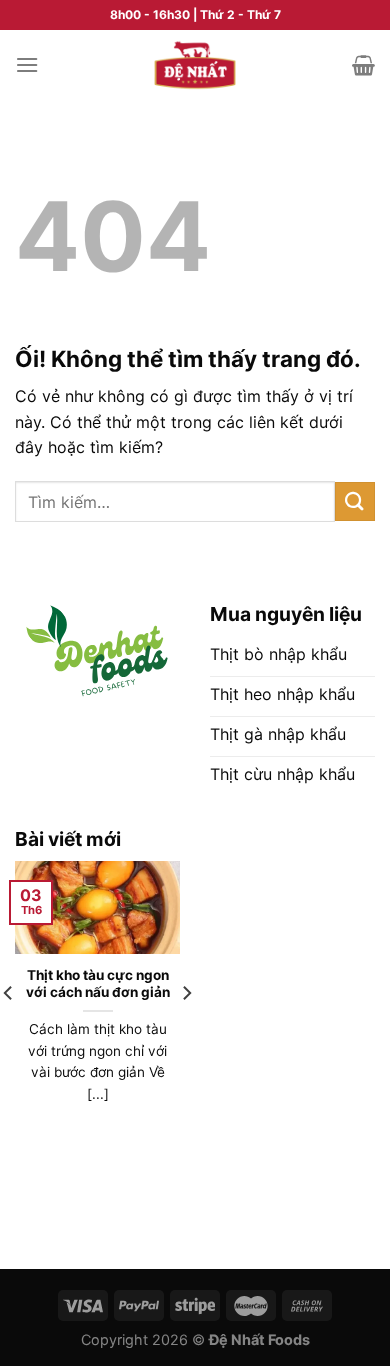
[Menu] (27, 64)
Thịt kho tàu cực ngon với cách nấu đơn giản (98, 984)
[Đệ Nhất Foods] (195, 65)
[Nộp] (355, 501)
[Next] (186, 1033)
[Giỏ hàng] (363, 65)
